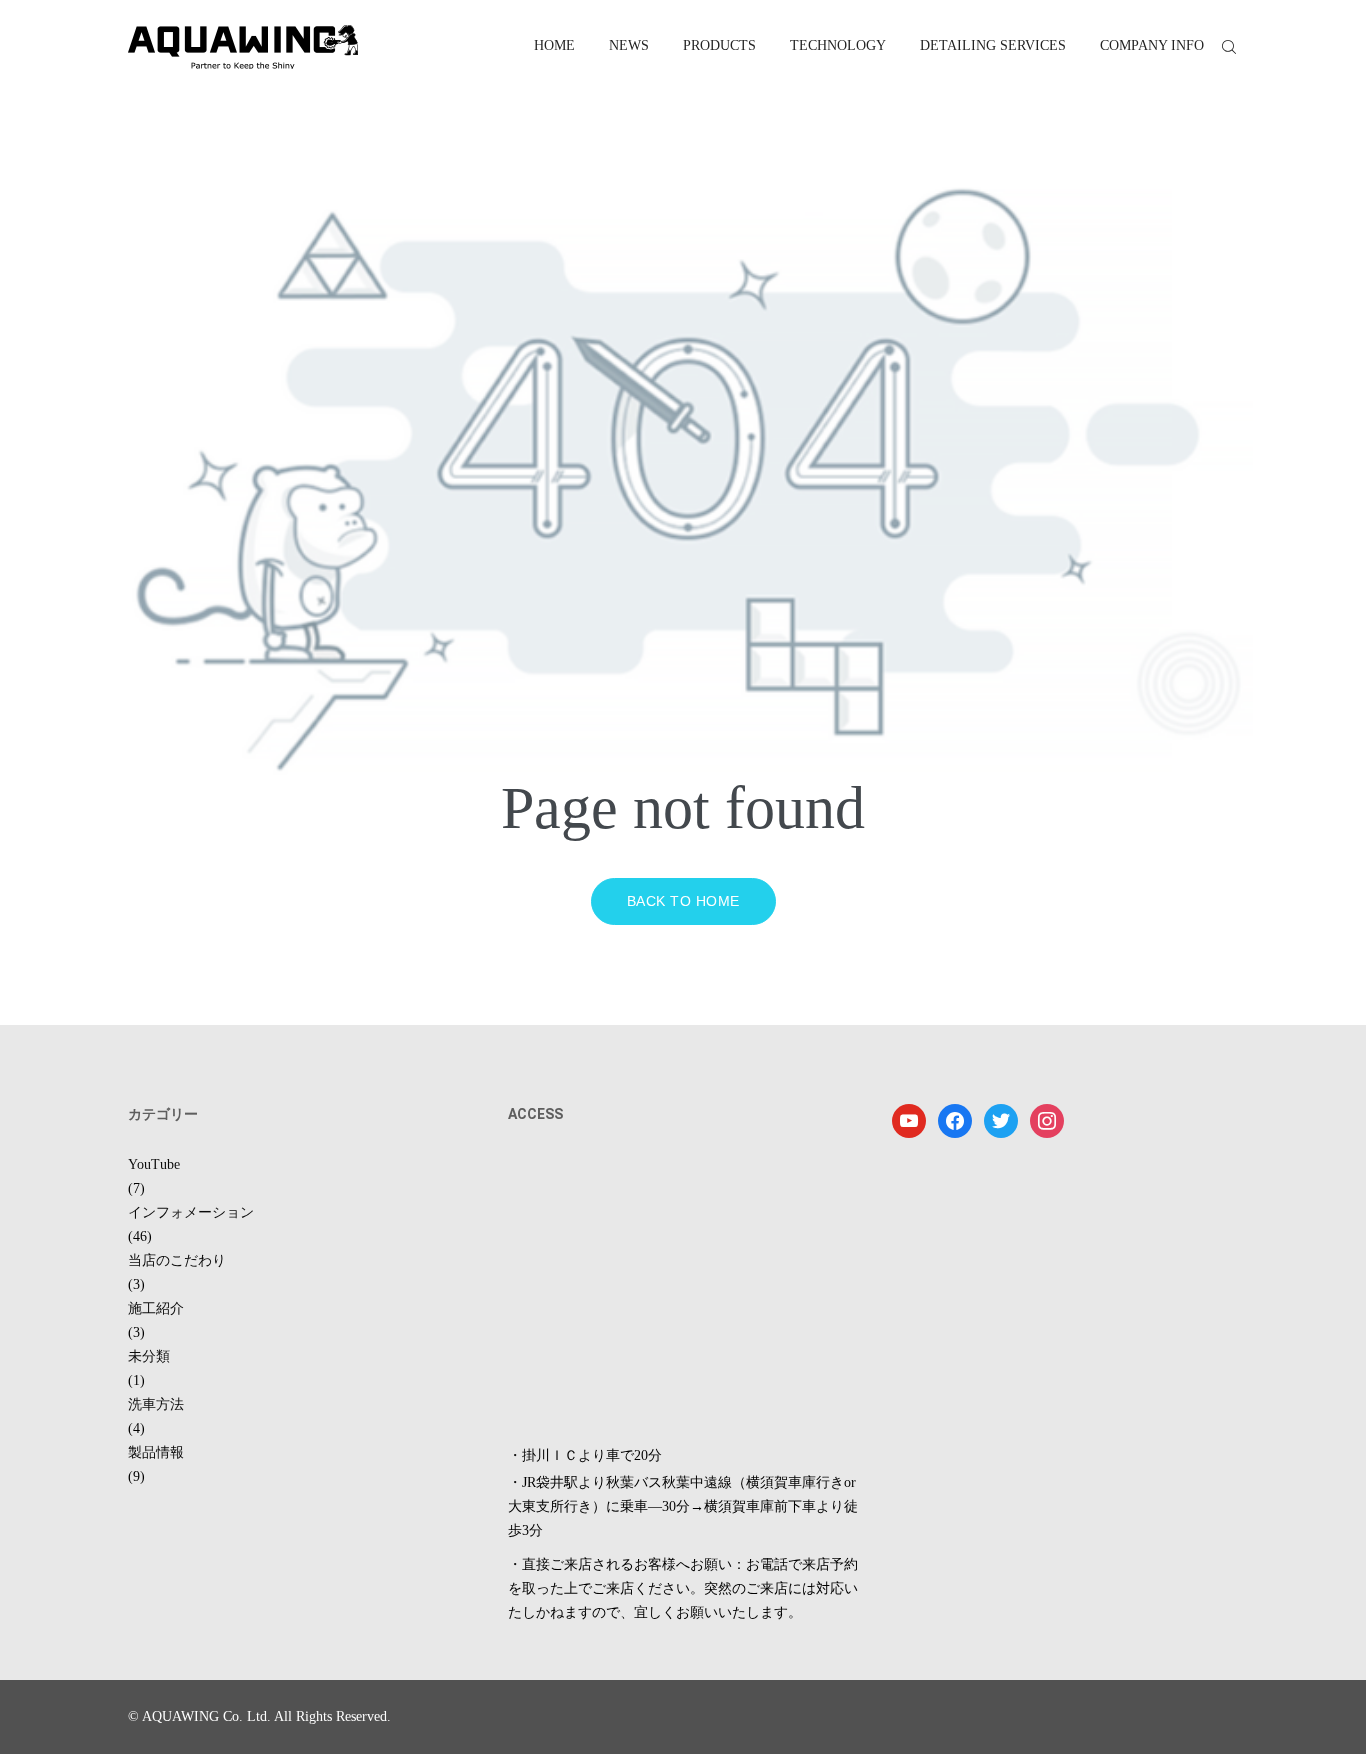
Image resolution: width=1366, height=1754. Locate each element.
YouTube (154, 1164)
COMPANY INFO (1152, 45)
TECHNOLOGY (838, 45)
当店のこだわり (177, 1260)
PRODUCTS (719, 45)
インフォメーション (191, 1212)
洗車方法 (156, 1404)
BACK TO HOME (683, 901)
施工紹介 (156, 1308)
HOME (554, 45)
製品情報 (156, 1452)
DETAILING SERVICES (993, 45)
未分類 (149, 1356)
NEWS (629, 45)
